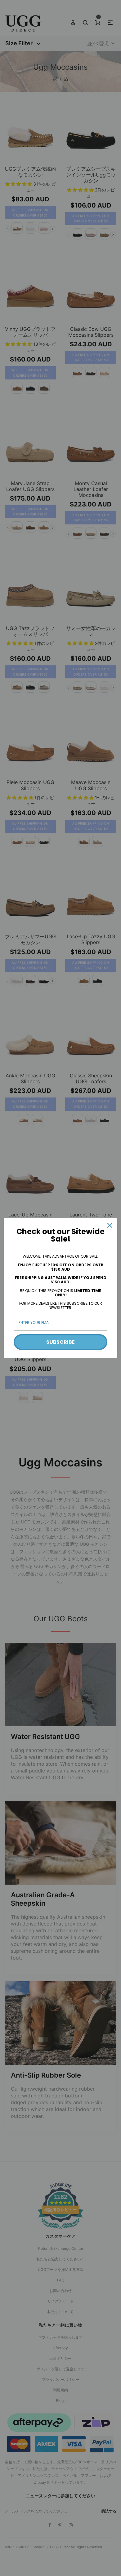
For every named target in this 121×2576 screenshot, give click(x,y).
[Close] (110, 1225)
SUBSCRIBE (60, 1342)
